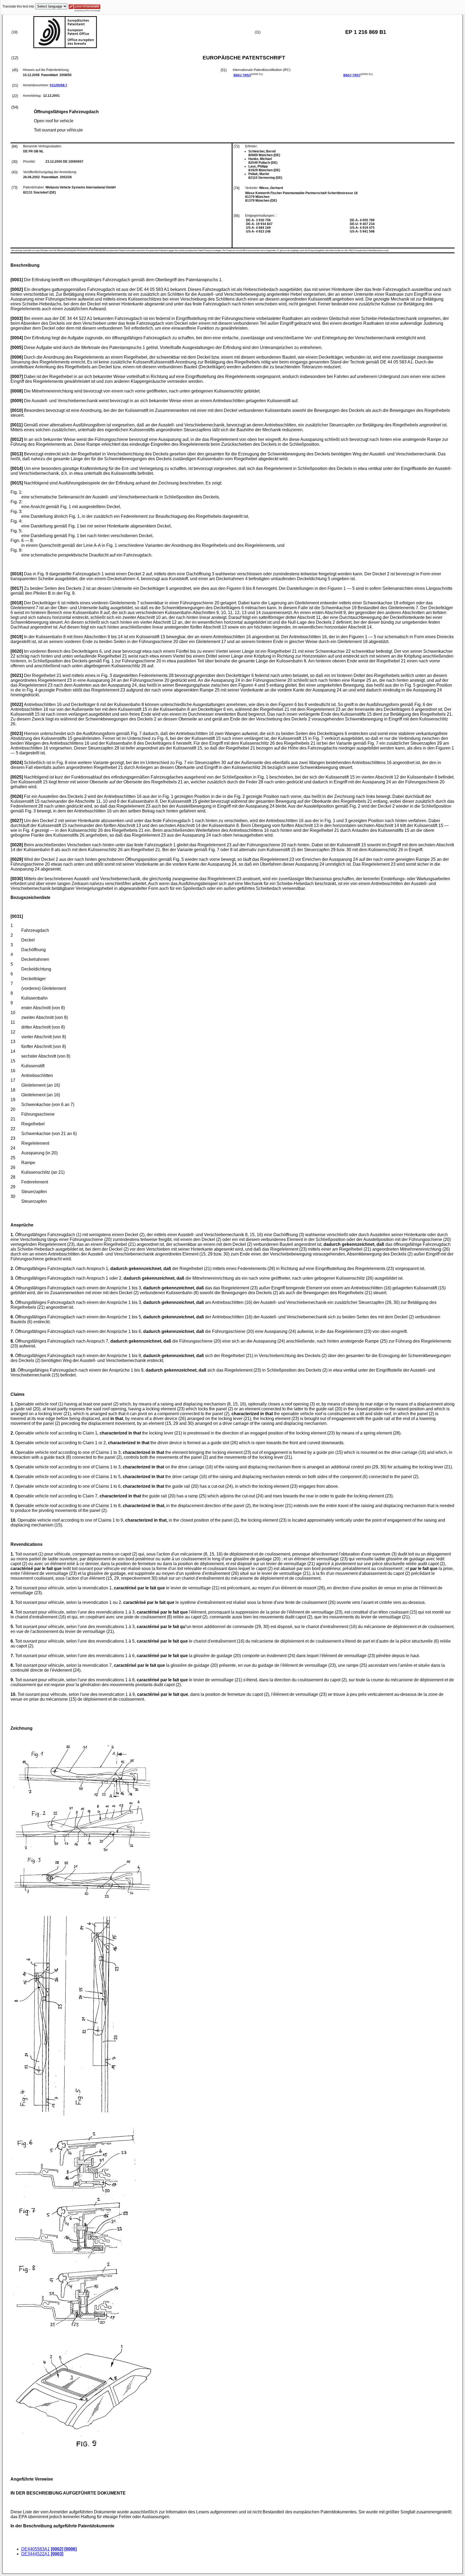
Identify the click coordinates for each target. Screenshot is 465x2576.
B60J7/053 (242, 75)
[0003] (57, 2554)
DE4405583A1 (36, 2549)
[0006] (71, 2549)
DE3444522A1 (36, 2554)
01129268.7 (59, 85)
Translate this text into (18, 6)
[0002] (57, 2549)
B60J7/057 (352, 75)
